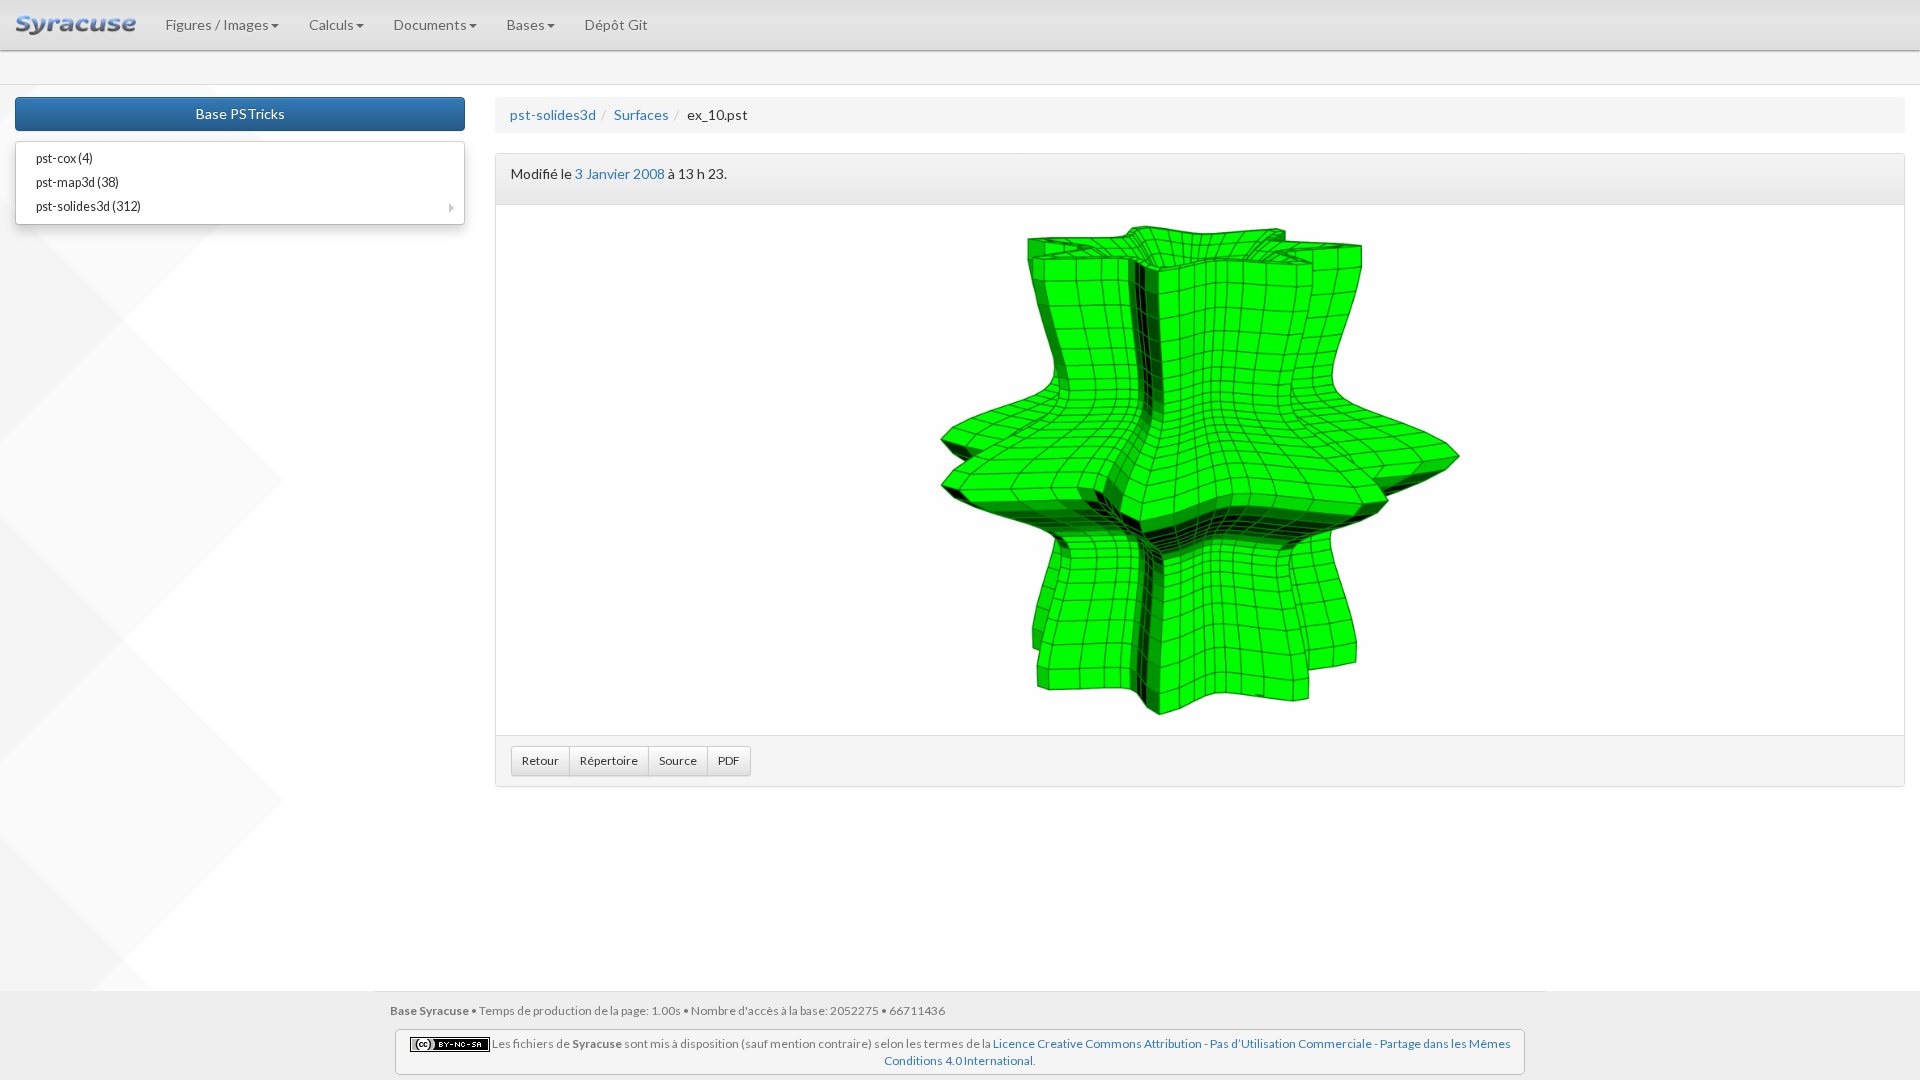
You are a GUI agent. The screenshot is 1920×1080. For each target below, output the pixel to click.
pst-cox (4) (64, 158)
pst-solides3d (553, 114)
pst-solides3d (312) (88, 206)
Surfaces (641, 114)
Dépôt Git (616, 24)
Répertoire (609, 760)
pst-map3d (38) (77, 182)
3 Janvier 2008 (620, 173)
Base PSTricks (240, 113)
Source (678, 760)
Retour (540, 760)
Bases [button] (526, 24)
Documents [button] (430, 24)
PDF (729, 760)
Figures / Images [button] (217, 24)
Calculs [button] (331, 24)
